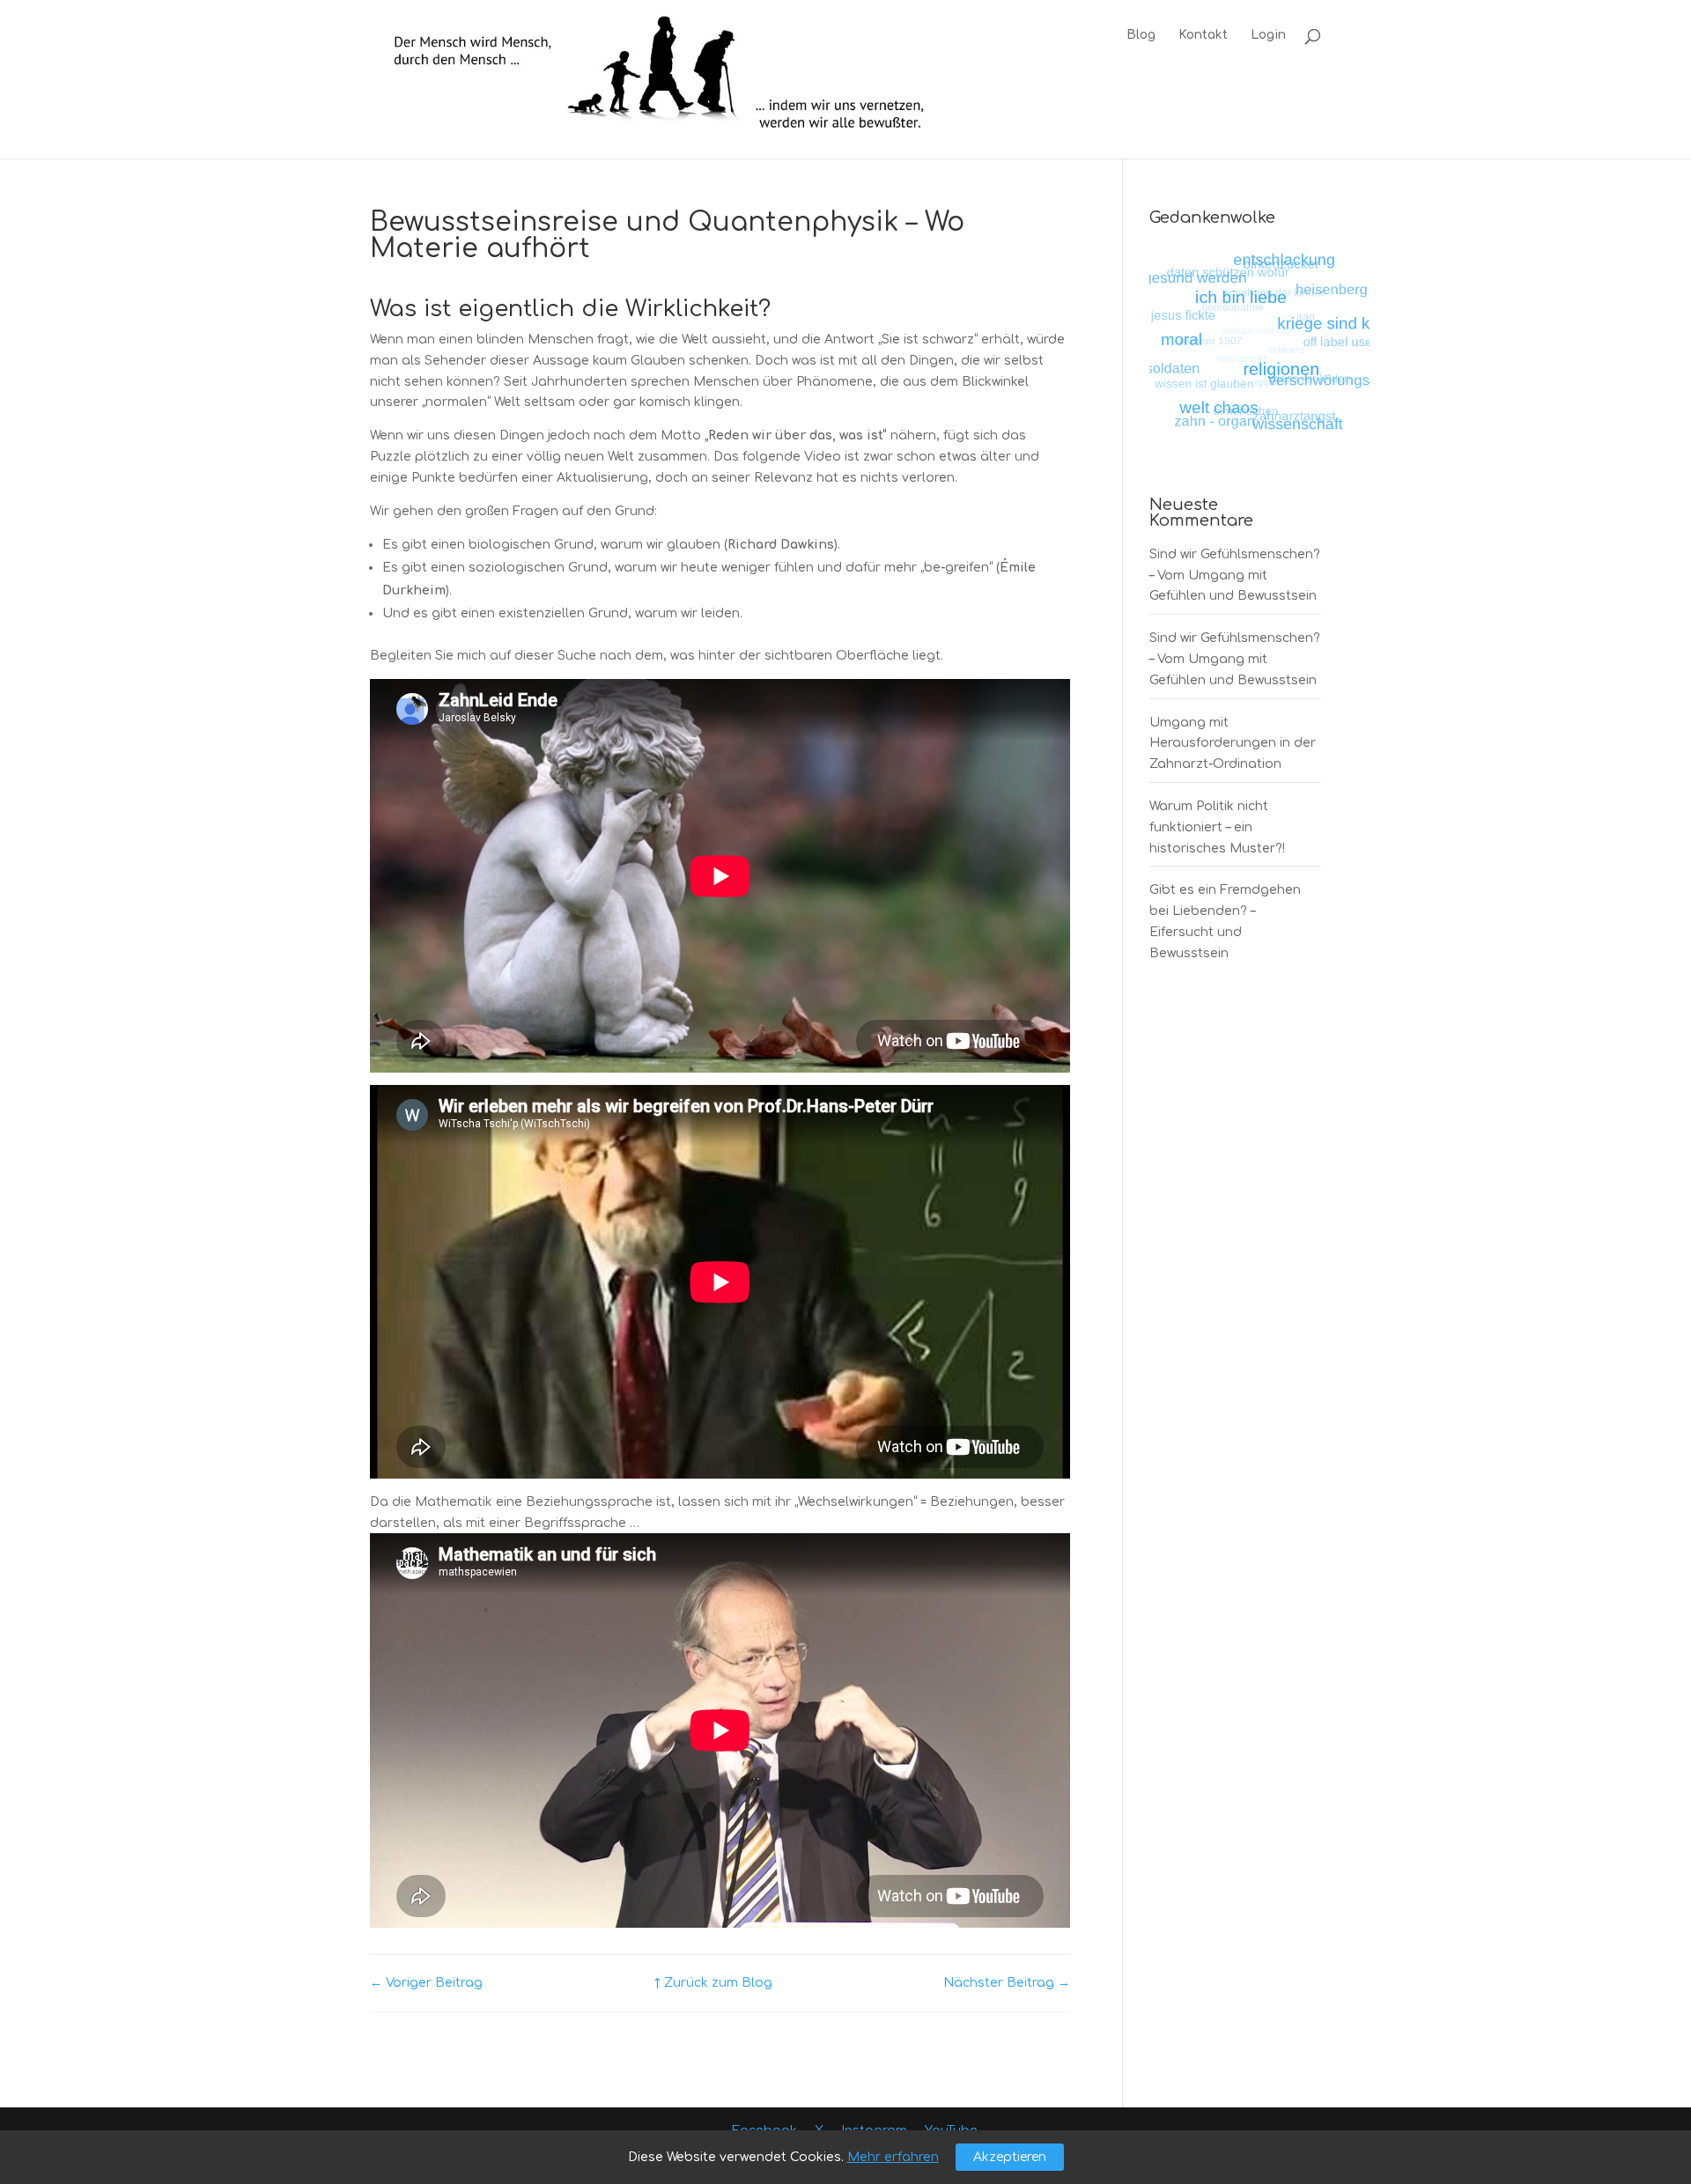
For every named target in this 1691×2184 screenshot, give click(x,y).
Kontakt (1203, 35)
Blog (1141, 35)
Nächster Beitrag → (1007, 1983)
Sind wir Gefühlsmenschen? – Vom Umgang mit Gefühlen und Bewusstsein (1235, 576)
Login (1268, 35)
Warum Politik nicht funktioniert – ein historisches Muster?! (1217, 827)
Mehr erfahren (893, 2157)
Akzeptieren (1010, 2157)
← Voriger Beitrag (426, 1983)
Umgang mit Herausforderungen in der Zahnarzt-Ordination (1233, 744)
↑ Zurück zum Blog (713, 1983)
